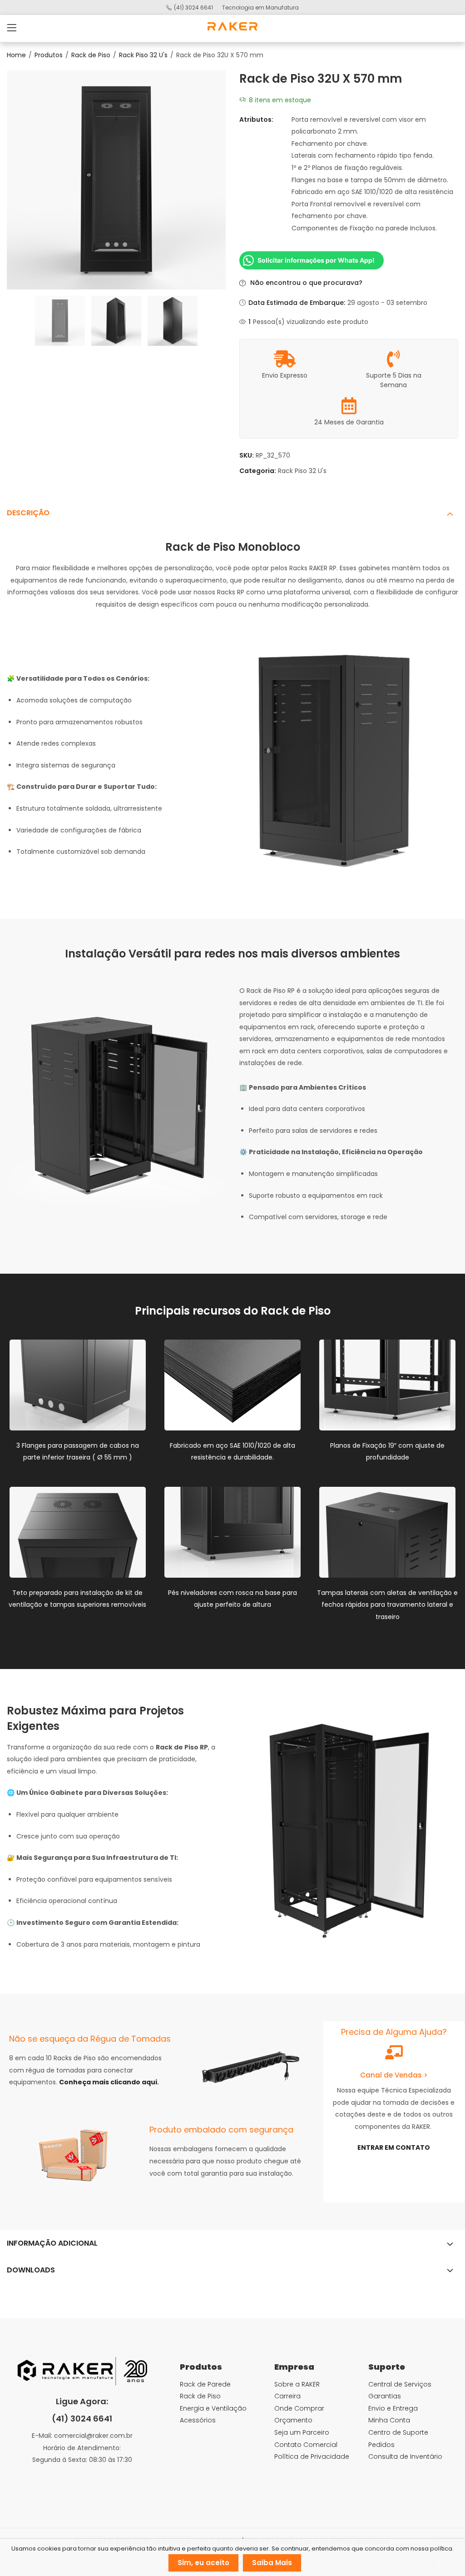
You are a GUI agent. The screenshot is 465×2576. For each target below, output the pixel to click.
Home (16, 55)
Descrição (28, 513)
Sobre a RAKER (297, 2384)
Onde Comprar (299, 2408)
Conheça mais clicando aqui (108, 2082)
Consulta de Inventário (405, 2456)
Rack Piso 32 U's (143, 55)
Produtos (49, 55)
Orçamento (293, 2420)
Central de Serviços (400, 2384)
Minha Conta (389, 2420)
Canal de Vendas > (394, 2075)
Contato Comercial (306, 2445)
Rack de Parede (205, 2384)
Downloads (31, 2270)
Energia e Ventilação (213, 2408)
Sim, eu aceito (203, 2563)
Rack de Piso (91, 55)
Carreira (287, 2396)
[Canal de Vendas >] (394, 2052)
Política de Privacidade (312, 2456)
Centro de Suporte (398, 2432)
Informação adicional (52, 2243)
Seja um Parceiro (302, 2432)
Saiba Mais (272, 2563)
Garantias (385, 2396)
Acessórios (198, 2420)
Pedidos (381, 2445)
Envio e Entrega (393, 2408)
